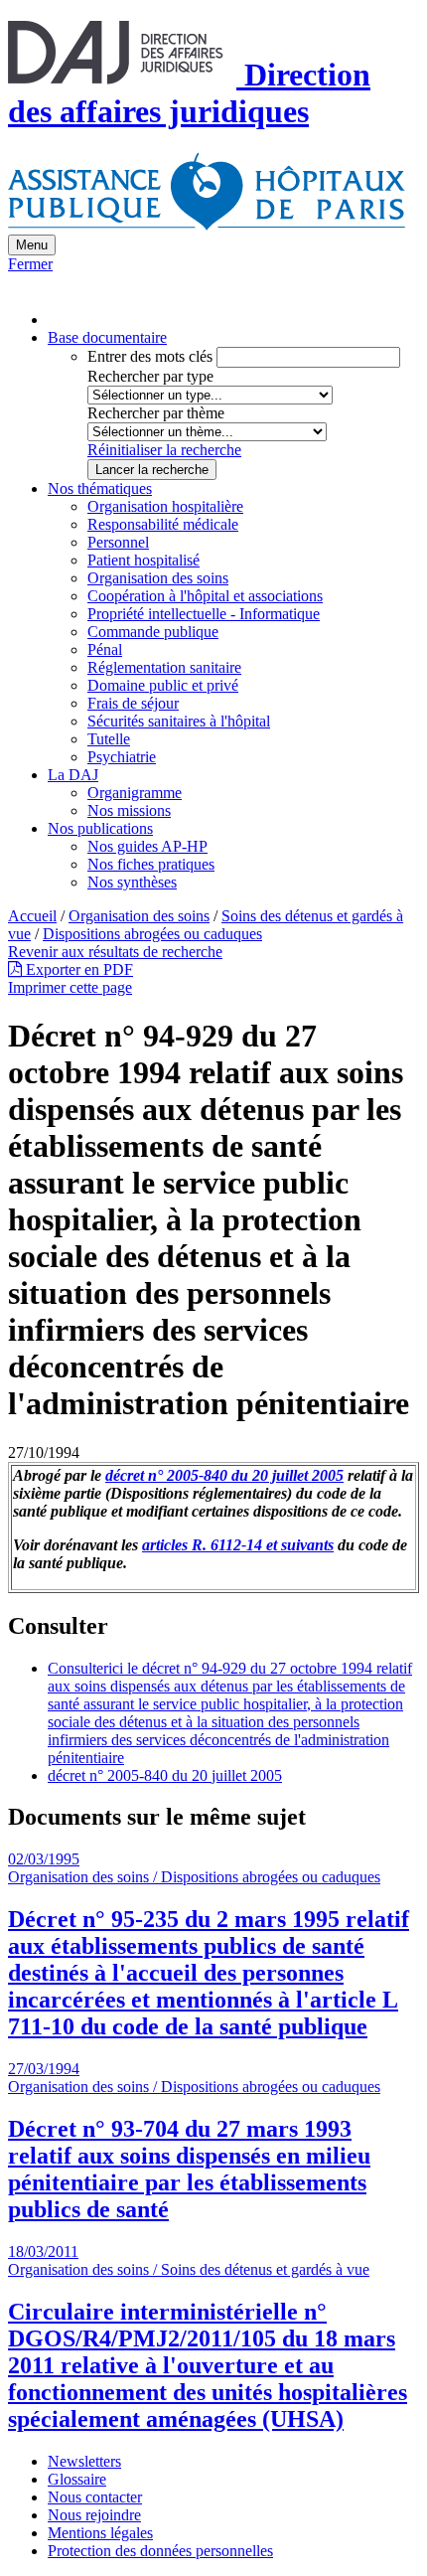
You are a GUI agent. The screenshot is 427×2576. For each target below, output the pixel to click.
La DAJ (73, 775)
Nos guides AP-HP (147, 846)
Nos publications (100, 828)
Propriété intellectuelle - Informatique (204, 614)
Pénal (105, 649)
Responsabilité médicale (163, 524)
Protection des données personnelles (160, 2551)
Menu (32, 245)
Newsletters (84, 2461)
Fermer (30, 264)
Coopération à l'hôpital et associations (205, 596)
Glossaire (77, 2479)
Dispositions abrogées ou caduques (152, 934)
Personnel (118, 542)
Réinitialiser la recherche (164, 450)
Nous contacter (95, 2497)
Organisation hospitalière (165, 506)
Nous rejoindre (94, 2515)
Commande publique (153, 632)
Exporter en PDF (77, 969)
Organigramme (135, 793)
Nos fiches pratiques (151, 864)
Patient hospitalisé (143, 560)
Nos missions (129, 810)
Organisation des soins (158, 578)
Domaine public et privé (163, 685)
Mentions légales (100, 2533)
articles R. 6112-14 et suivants (238, 1545)
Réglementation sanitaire (164, 667)
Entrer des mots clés (150, 356)
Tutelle (109, 739)
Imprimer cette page (70, 987)
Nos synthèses (132, 882)
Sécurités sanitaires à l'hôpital (179, 721)
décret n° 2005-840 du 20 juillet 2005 (224, 1475)
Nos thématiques (100, 488)
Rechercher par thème (156, 413)
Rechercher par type (150, 376)
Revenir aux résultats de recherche (115, 952)
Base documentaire (107, 337)
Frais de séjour (133, 703)
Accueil (32, 916)
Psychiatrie (122, 757)
